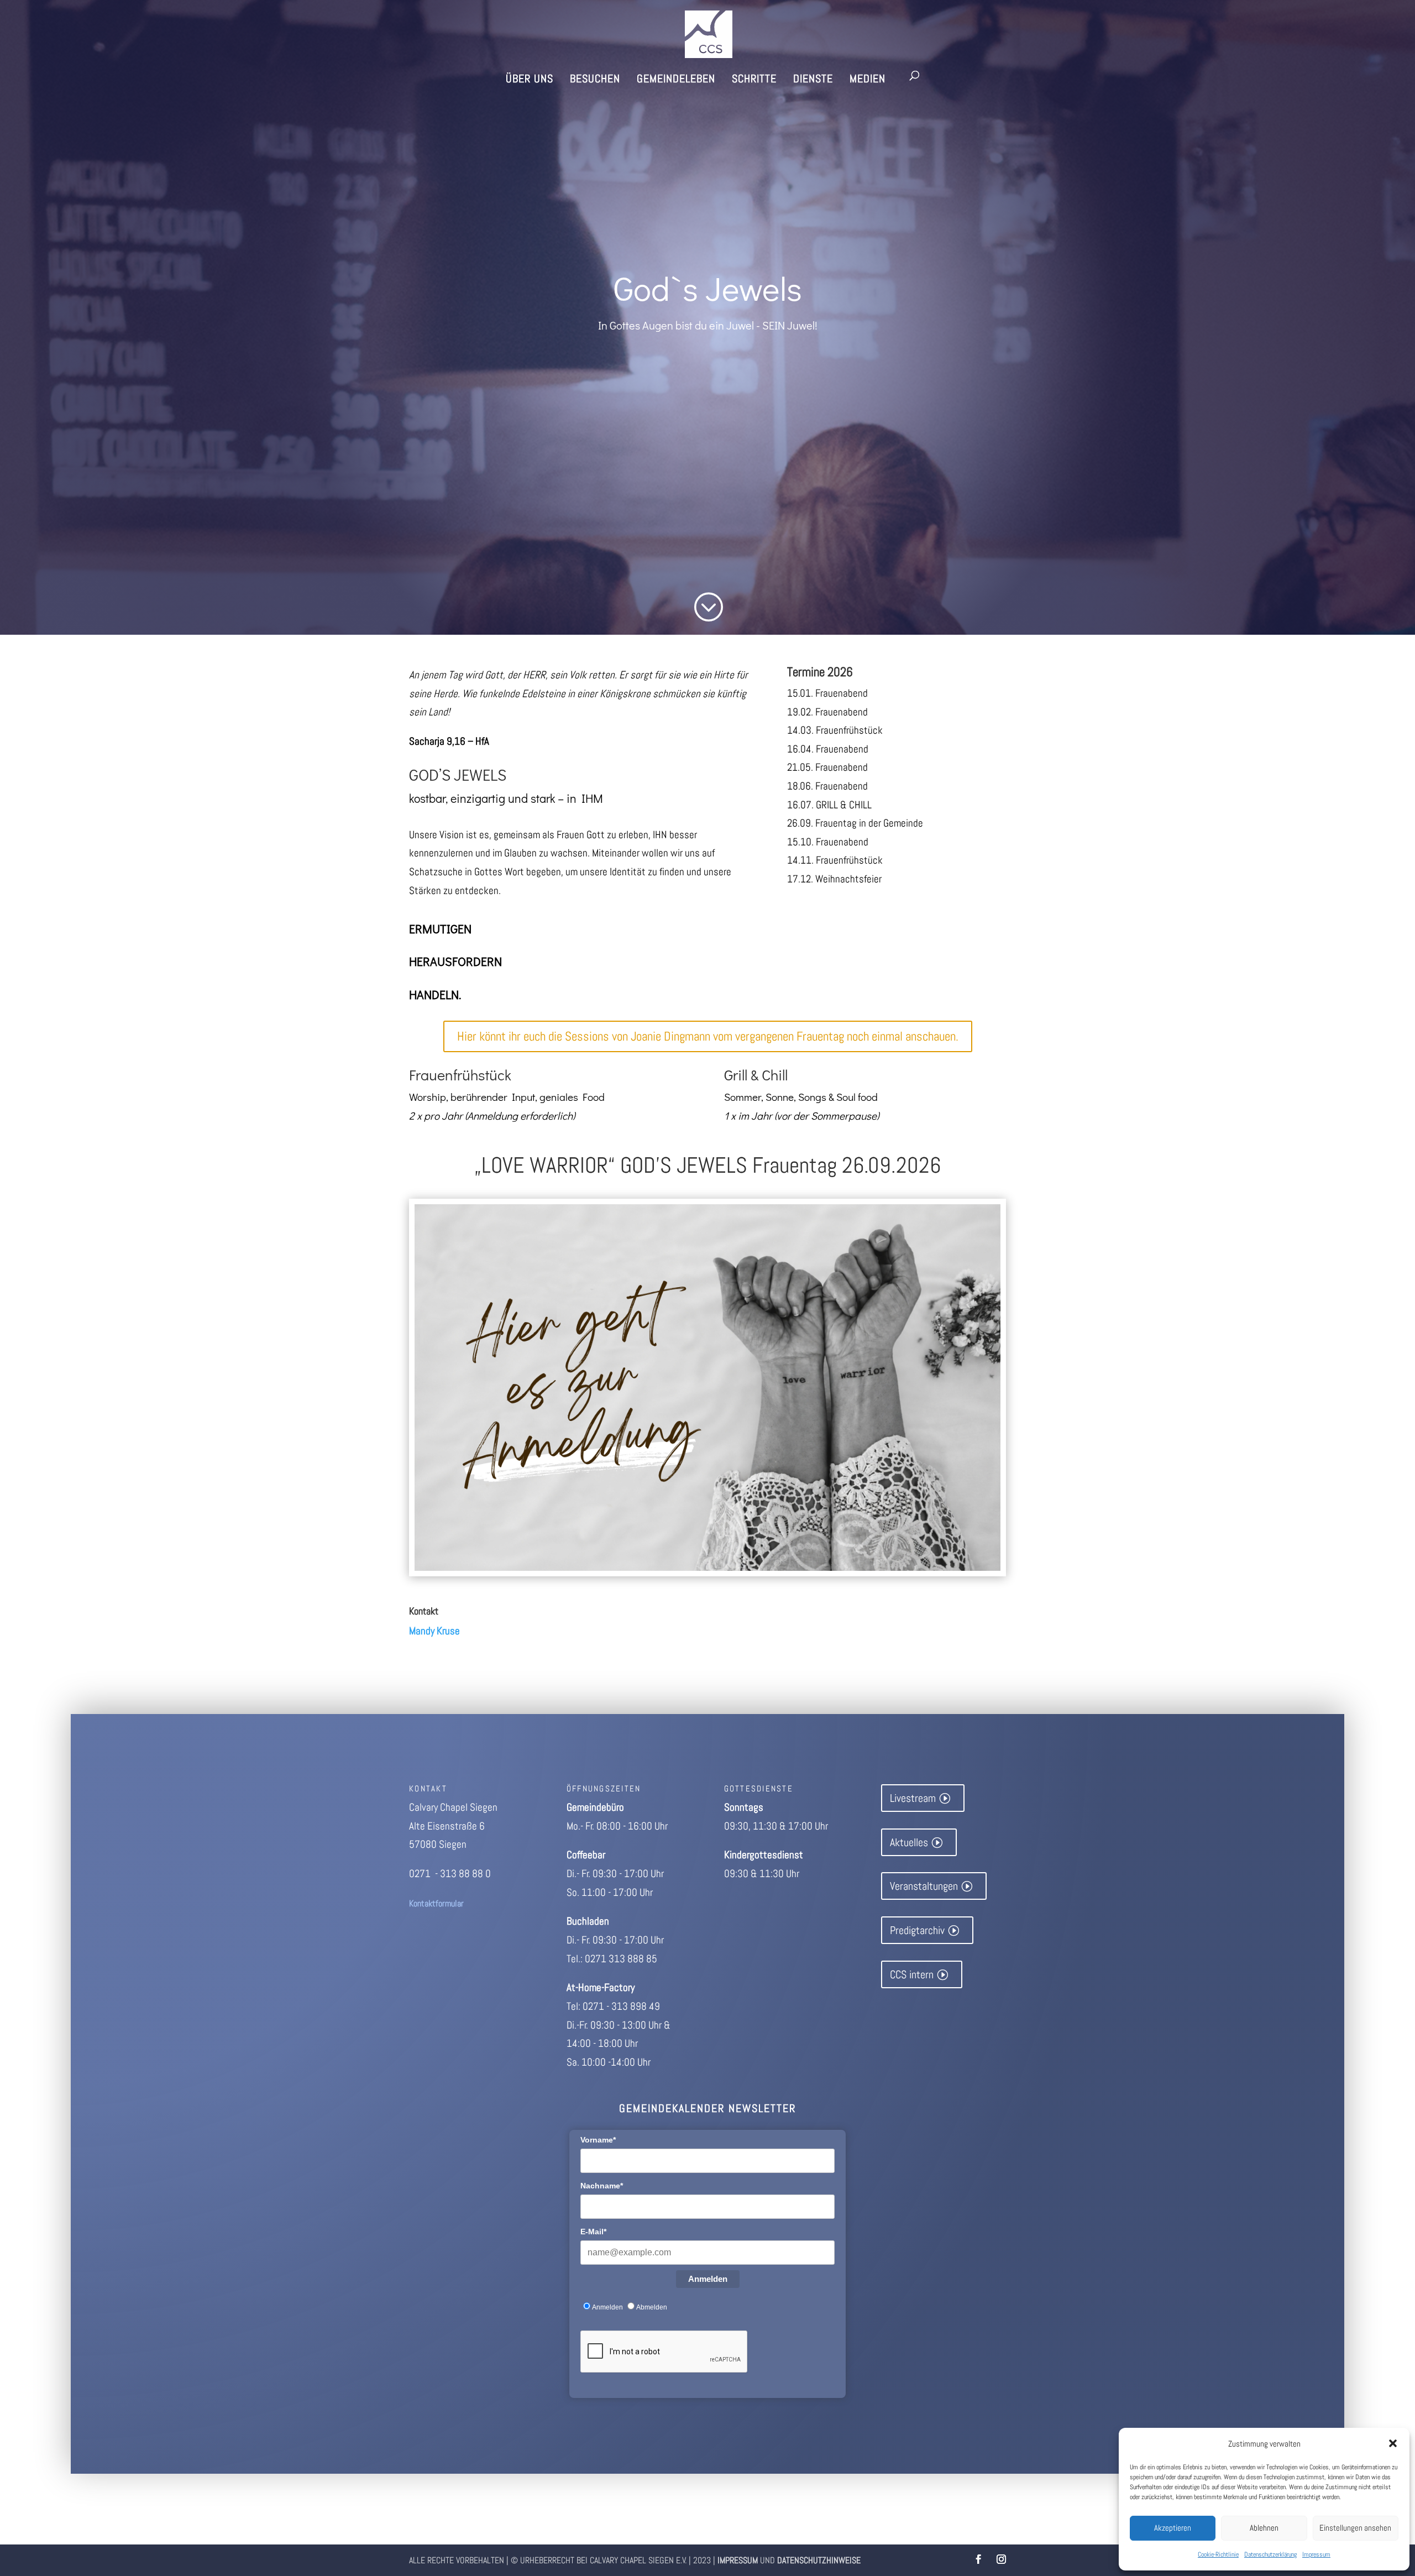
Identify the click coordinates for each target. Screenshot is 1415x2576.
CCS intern (912, 1974)
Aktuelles (909, 1842)
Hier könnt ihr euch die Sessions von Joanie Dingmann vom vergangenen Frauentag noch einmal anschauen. (708, 1036)
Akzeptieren (1173, 2528)
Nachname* (602, 2186)
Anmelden (708, 2279)
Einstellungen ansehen (1355, 2528)
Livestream (913, 1798)
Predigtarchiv (917, 1930)
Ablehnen (1264, 2528)
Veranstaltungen (924, 1886)
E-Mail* (593, 2232)
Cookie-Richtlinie (1218, 2554)
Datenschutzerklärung (1270, 2554)
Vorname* (598, 2140)
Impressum (1316, 2554)
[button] (1393, 2443)
